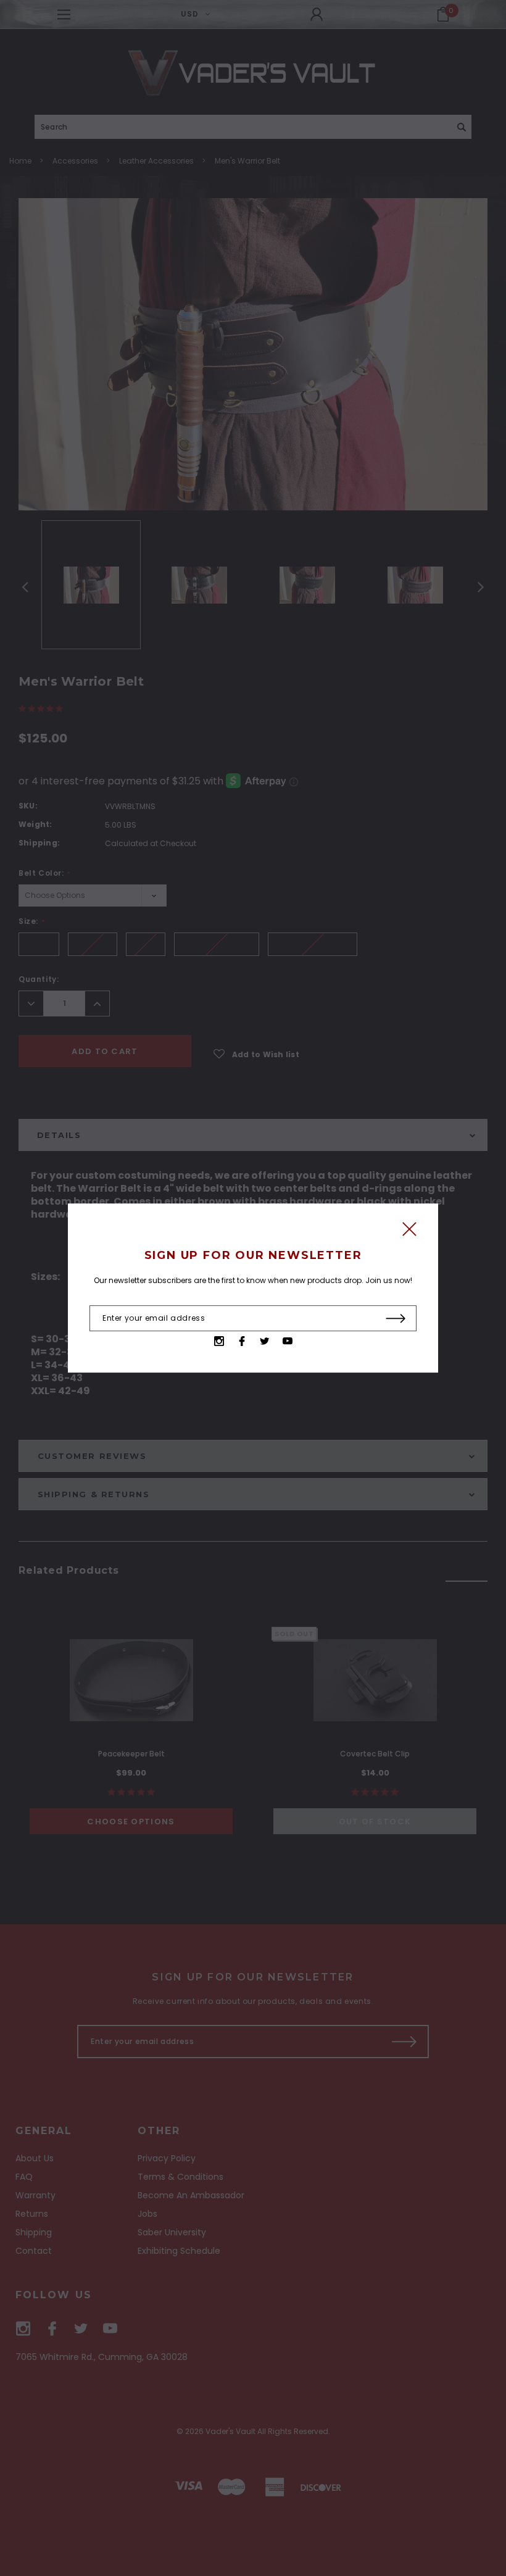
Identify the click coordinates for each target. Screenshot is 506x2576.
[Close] (409, 1232)
